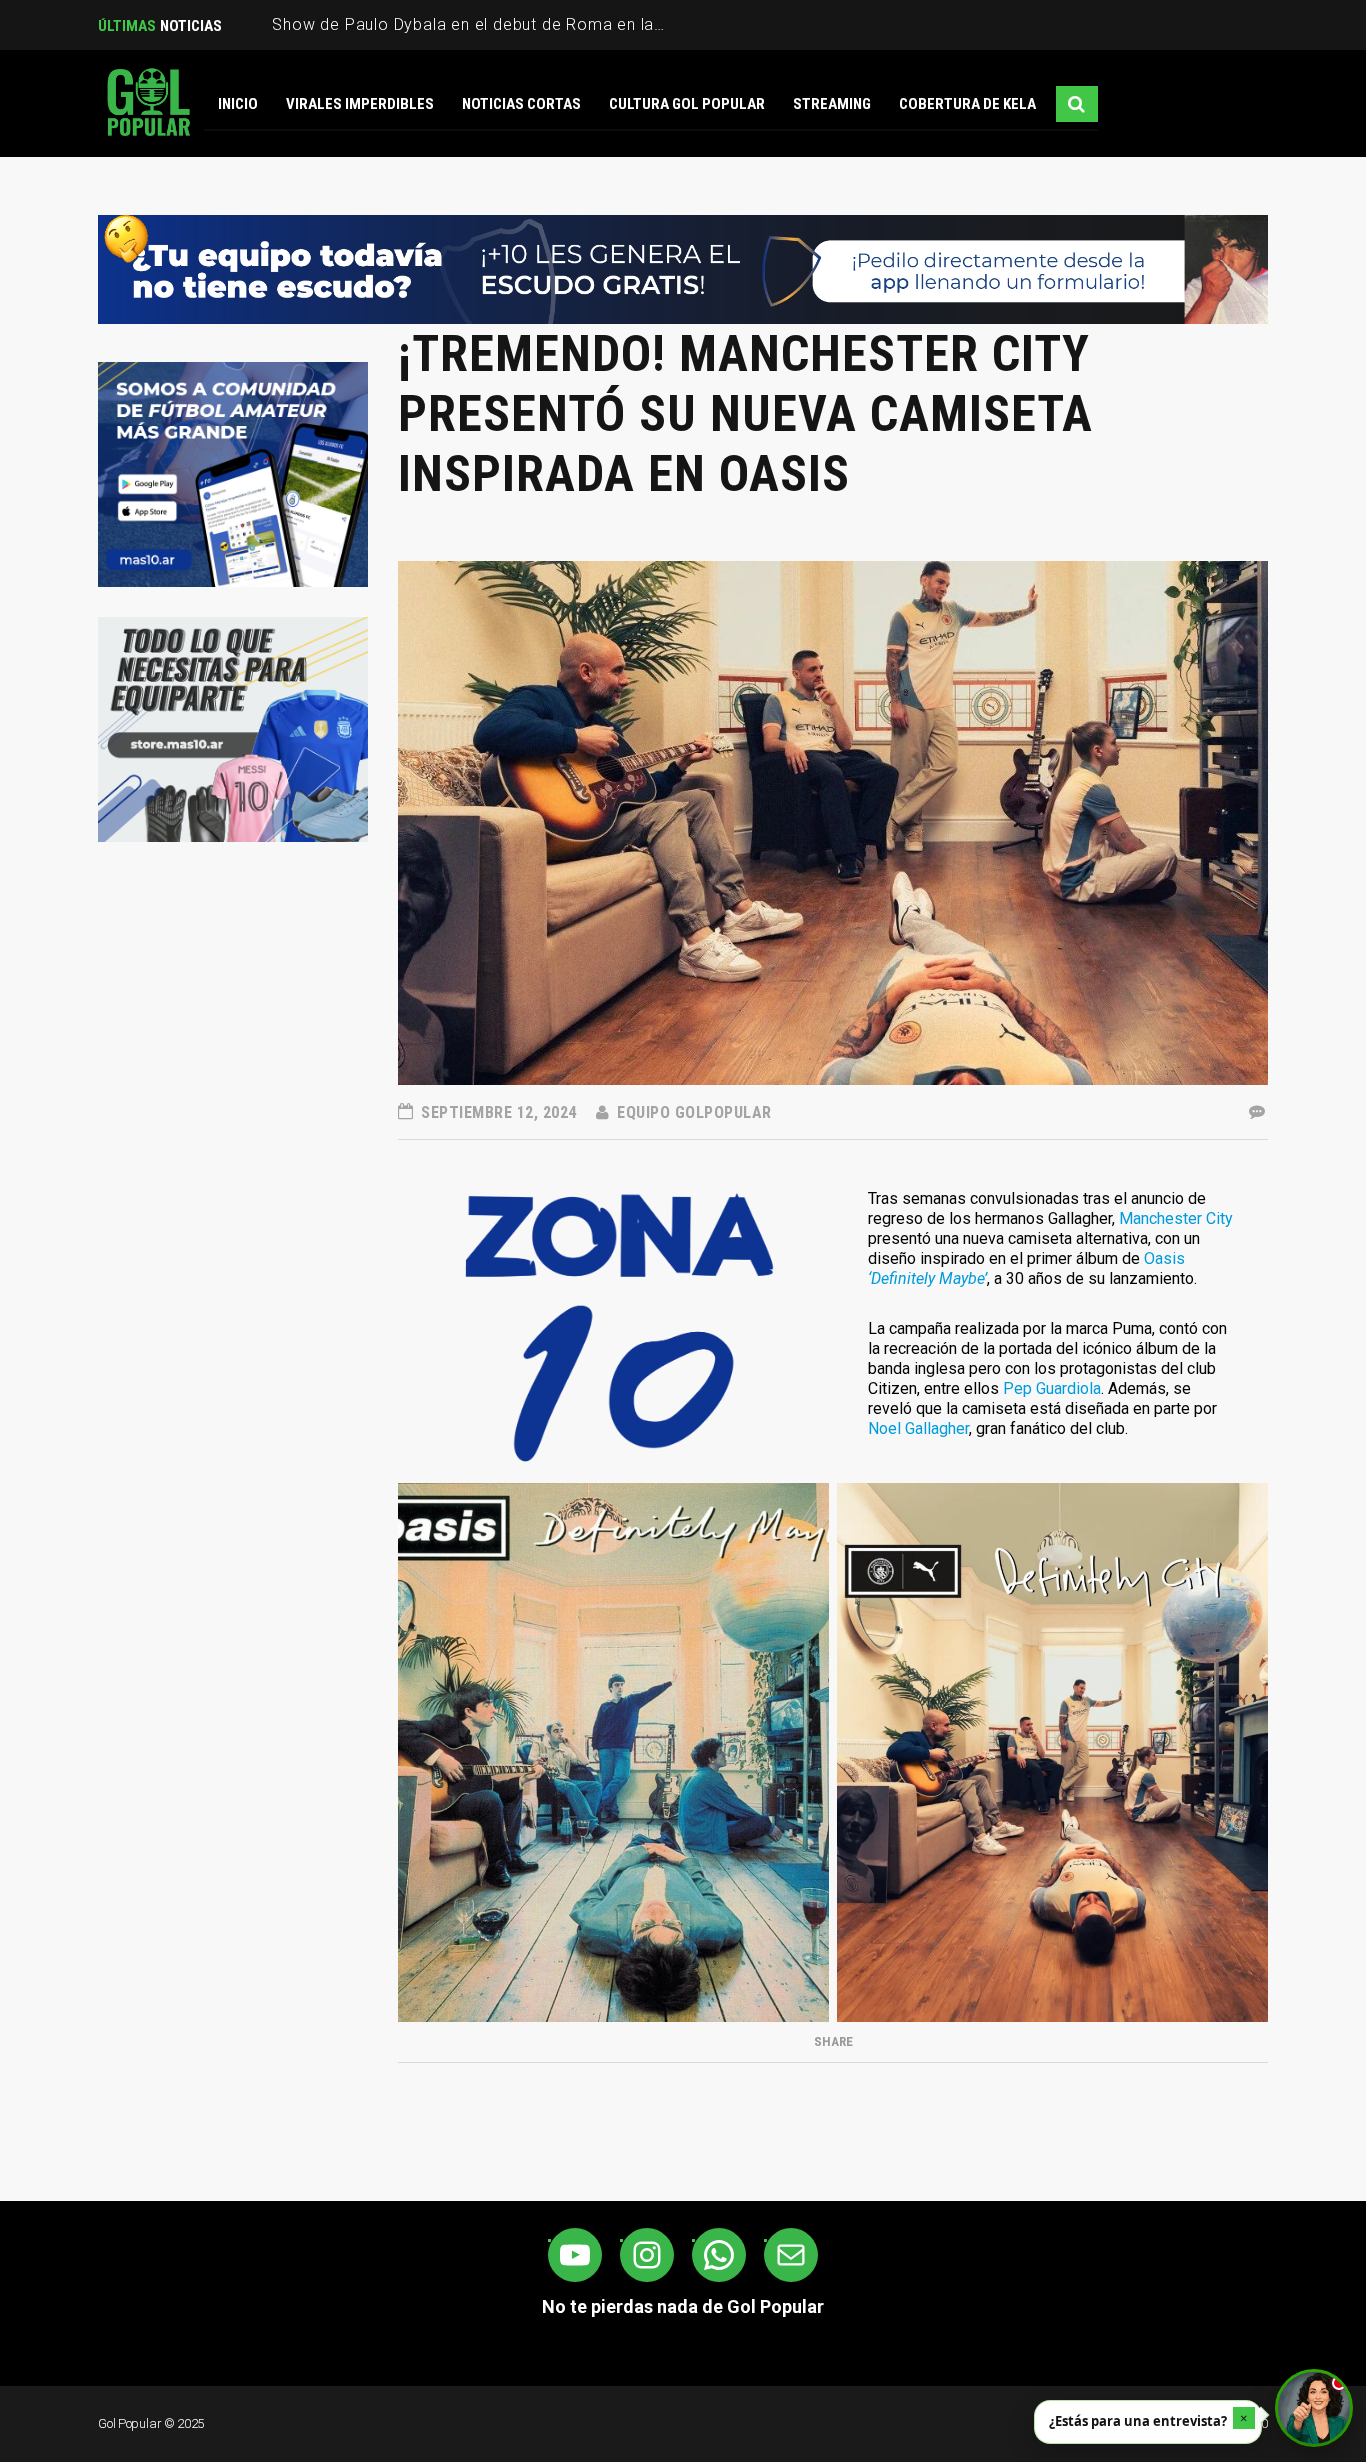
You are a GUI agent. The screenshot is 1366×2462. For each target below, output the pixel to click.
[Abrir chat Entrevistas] (1314, 2408)
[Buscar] (1077, 104)
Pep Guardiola (1052, 1388)
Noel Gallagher (918, 1428)
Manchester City (1176, 1218)
